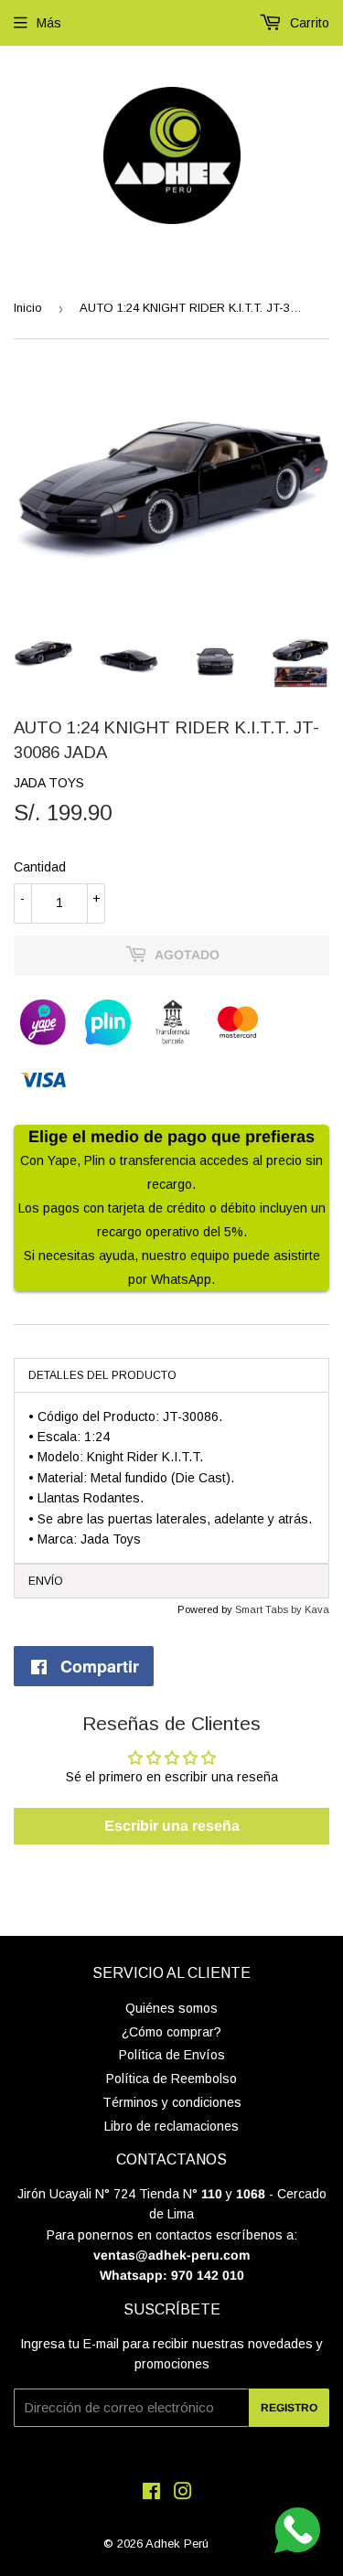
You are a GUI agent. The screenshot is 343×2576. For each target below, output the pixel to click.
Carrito (308, 23)
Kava (317, 1609)
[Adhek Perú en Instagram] (183, 2494)
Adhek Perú (177, 2544)
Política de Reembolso (171, 2079)
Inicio (28, 308)
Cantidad (40, 867)
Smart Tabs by (270, 1609)
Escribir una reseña (172, 1826)
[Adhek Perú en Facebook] (151, 2494)
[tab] (171, 1375)
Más (49, 23)
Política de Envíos (172, 2055)
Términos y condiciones (172, 2102)
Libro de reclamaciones (171, 2126)
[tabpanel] (171, 1478)
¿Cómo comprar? (171, 2032)
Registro (289, 2408)
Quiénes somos (171, 2008)
